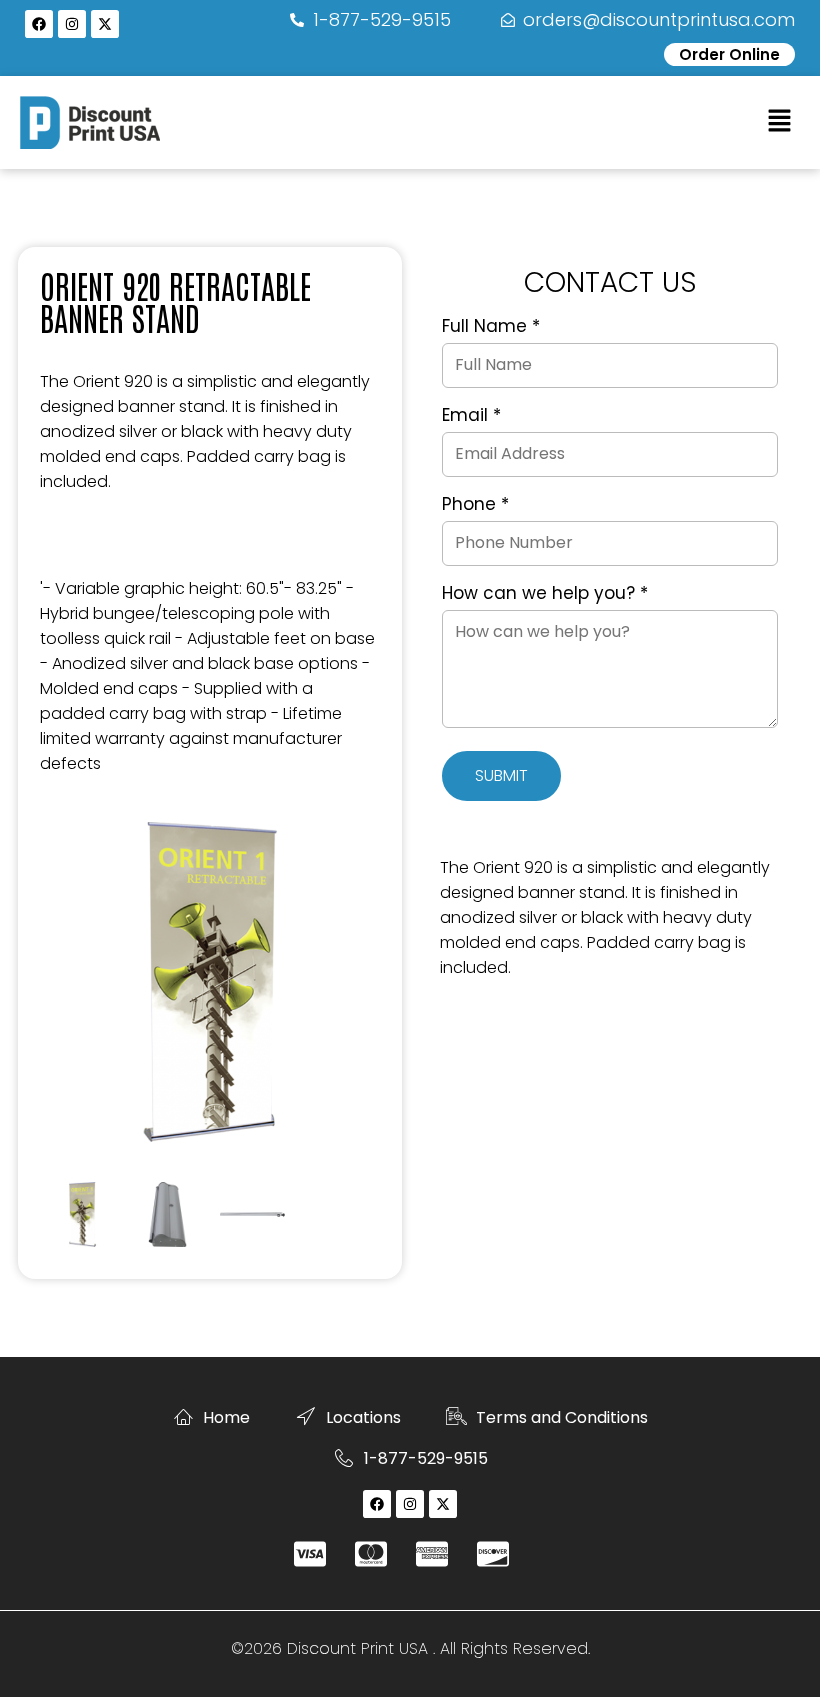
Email (471, 416)
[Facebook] (39, 24)
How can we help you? (545, 594)
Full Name (491, 327)
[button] (780, 122)
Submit (501, 775)
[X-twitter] (105, 24)
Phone (475, 505)
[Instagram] (72, 24)
